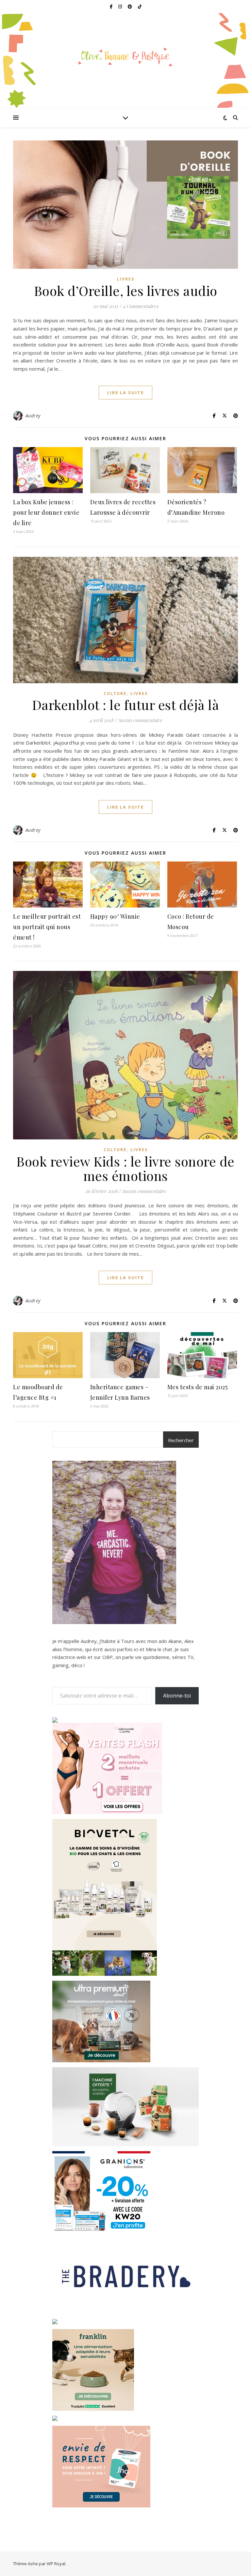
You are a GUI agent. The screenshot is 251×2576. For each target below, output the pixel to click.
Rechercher (181, 1440)
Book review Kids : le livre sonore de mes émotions (125, 1168)
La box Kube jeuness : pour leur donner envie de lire (46, 512)
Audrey (33, 416)
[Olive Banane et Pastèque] (125, 56)
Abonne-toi (177, 1696)
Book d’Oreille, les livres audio (126, 290)
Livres (126, 279)
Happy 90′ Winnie (115, 916)
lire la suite (125, 393)
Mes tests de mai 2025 (198, 1387)
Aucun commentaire (140, 720)
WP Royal (56, 2564)
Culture (115, 693)
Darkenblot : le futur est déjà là (126, 705)
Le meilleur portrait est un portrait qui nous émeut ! (47, 927)
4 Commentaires (141, 306)
